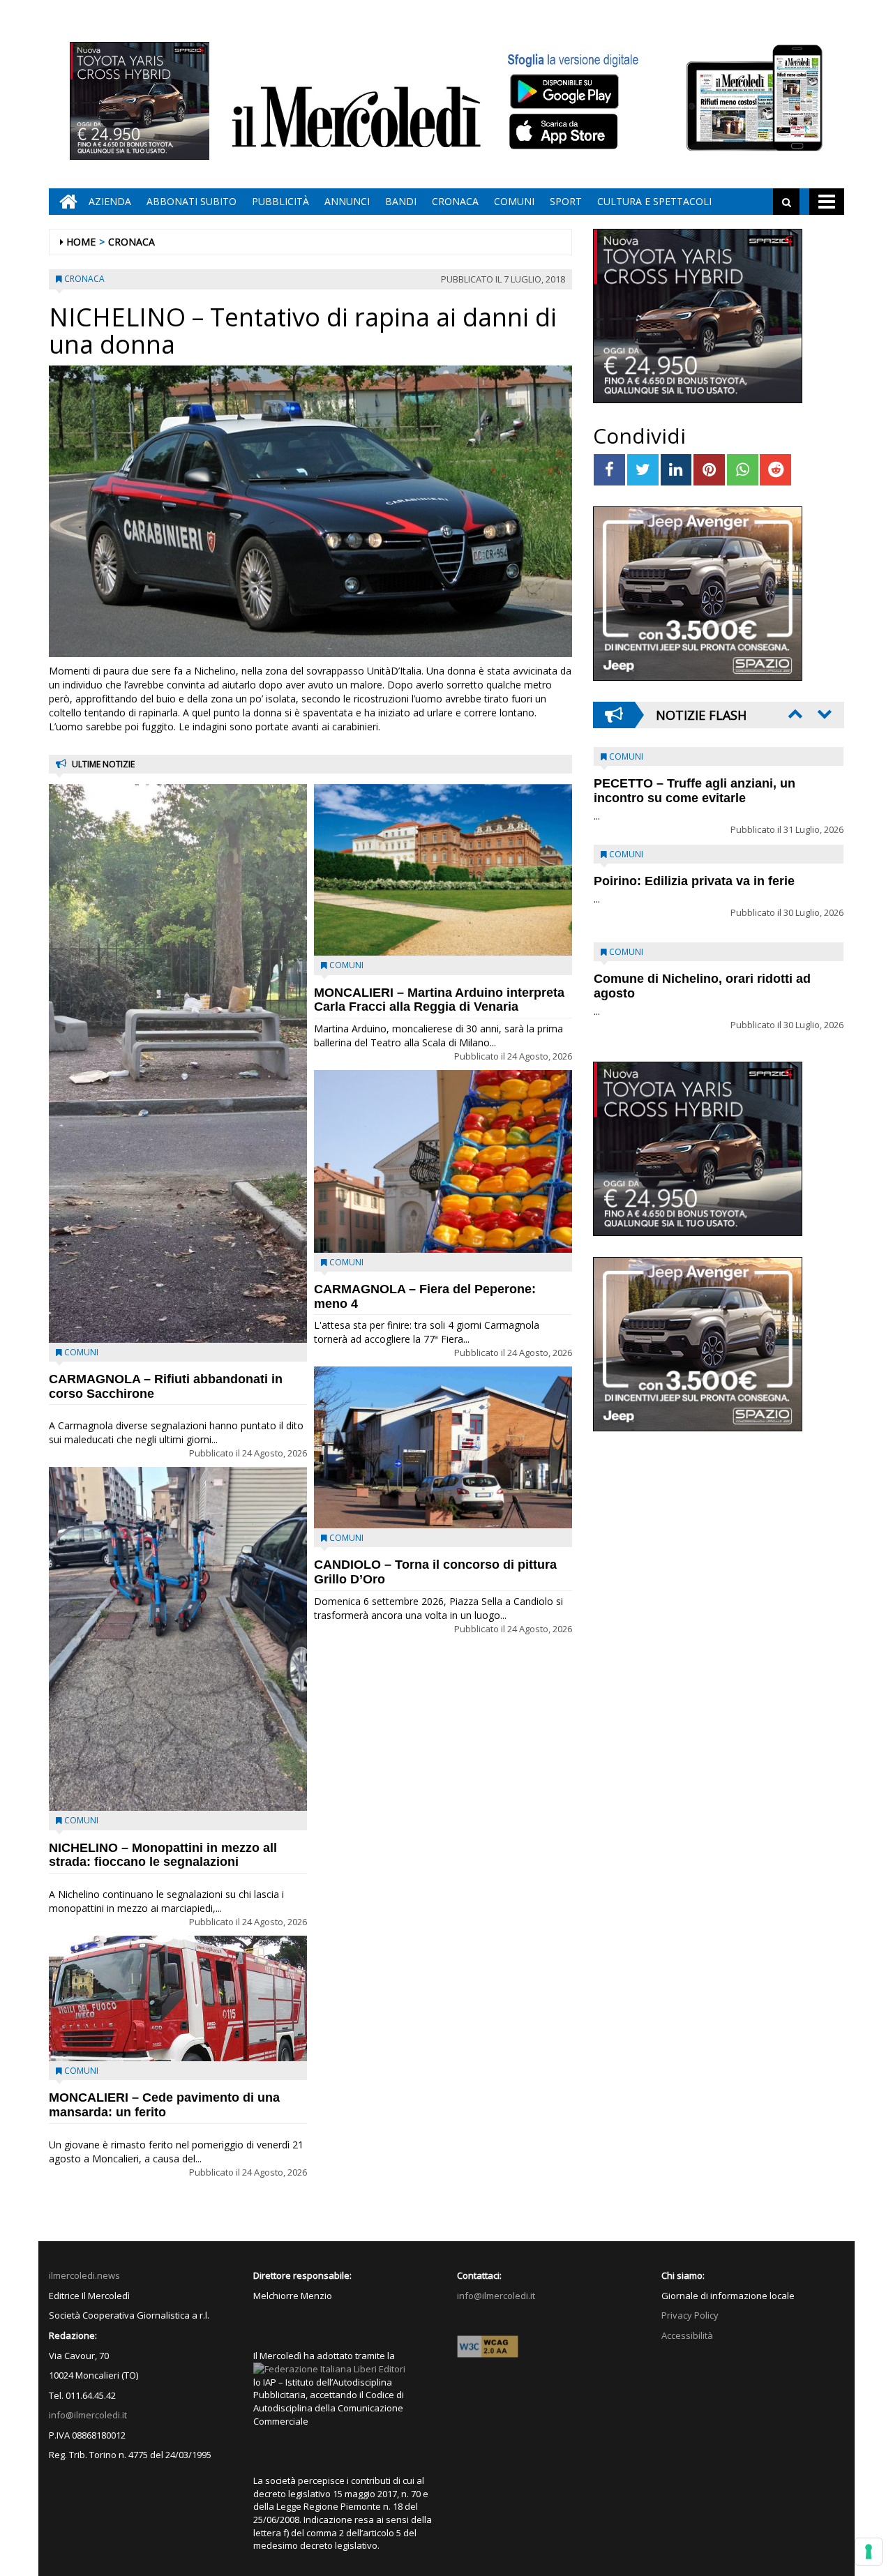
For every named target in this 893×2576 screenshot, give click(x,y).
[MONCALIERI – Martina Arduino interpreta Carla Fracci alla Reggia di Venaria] (443, 870)
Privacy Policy (690, 2315)
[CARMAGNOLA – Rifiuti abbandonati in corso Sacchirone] (178, 1063)
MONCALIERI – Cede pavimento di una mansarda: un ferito (164, 2105)
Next (823, 714)
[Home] (65, 202)
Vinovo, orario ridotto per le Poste (695, 783)
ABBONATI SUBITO (192, 201)
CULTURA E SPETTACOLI (654, 201)
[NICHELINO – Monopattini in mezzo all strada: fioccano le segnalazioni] (178, 1639)
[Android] (564, 91)
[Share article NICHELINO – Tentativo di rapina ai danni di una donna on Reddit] (775, 470)
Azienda (110, 201)
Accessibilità (687, 2335)
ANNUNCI (347, 201)
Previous (794, 714)
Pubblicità (280, 201)
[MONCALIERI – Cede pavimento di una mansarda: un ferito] (178, 1998)
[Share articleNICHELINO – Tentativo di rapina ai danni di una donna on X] (643, 470)
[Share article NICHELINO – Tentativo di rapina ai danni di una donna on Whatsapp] (743, 470)
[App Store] (565, 132)
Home (81, 242)
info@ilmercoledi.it (88, 2415)
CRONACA (455, 201)
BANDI (401, 201)
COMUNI (514, 201)
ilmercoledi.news (84, 2275)
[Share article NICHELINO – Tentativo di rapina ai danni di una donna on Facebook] (609, 470)
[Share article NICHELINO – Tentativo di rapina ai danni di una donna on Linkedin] (676, 470)
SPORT (566, 201)
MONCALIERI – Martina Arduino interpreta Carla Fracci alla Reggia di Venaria (439, 1000)
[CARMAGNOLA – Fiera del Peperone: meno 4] (443, 1161)
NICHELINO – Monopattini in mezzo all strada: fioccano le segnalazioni (163, 1855)
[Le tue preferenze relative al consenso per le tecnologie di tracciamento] (869, 2552)
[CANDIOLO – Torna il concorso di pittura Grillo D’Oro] (443, 1447)
